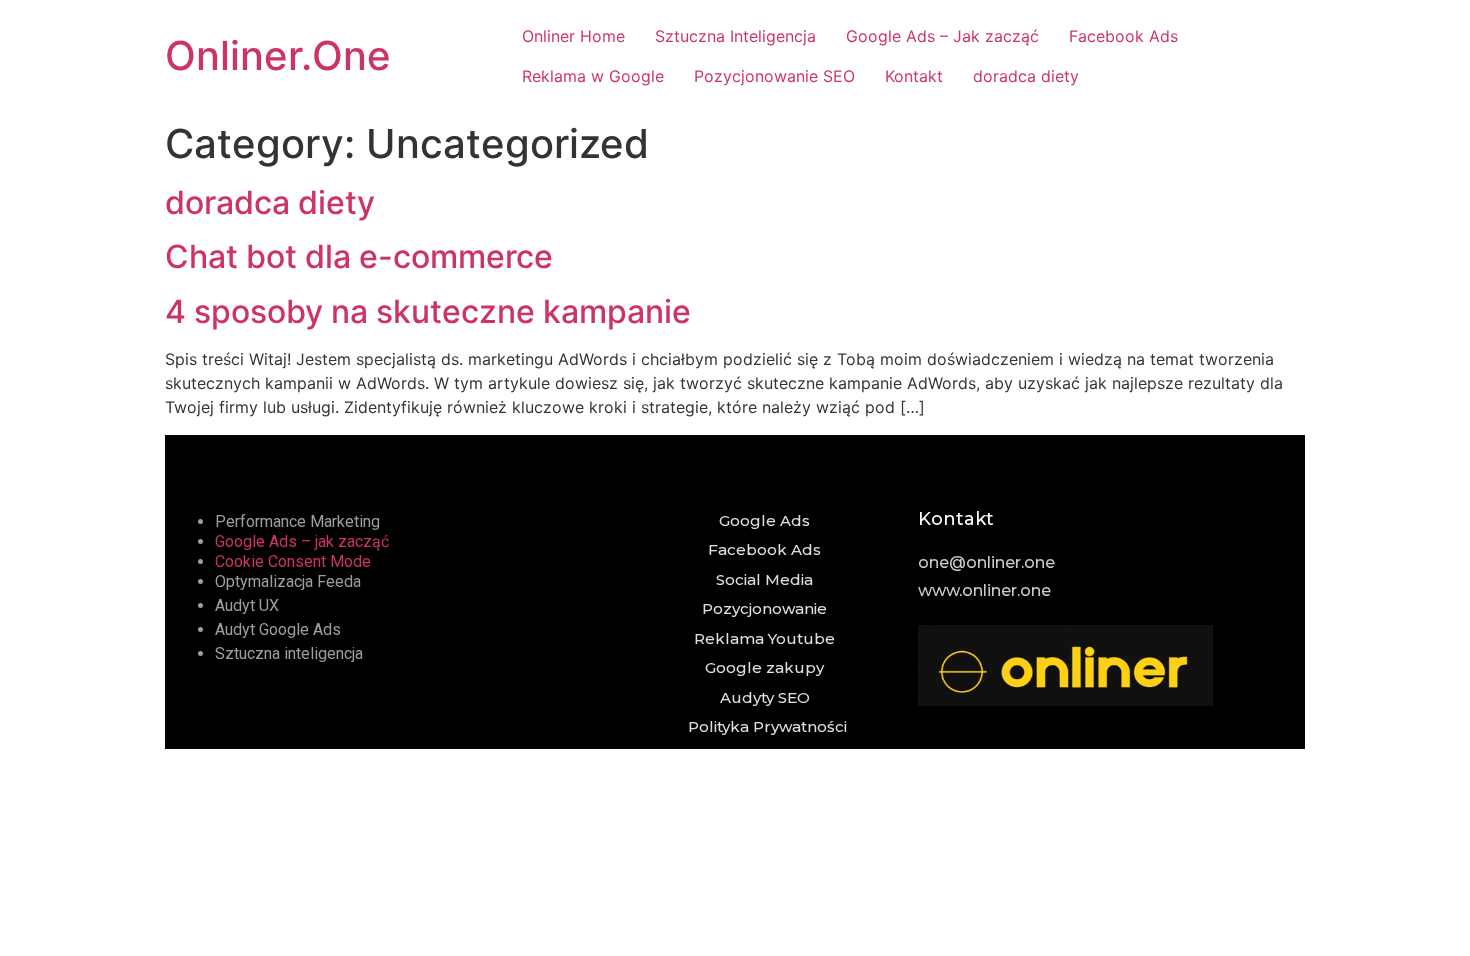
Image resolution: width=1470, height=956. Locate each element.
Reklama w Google (593, 76)
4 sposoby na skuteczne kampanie (428, 311)
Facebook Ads (1123, 36)
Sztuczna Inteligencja (735, 36)
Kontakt (914, 76)
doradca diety (1026, 76)
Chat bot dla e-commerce (359, 256)
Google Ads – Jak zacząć (942, 36)
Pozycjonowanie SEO (774, 76)
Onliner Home (573, 36)
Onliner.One (278, 55)
